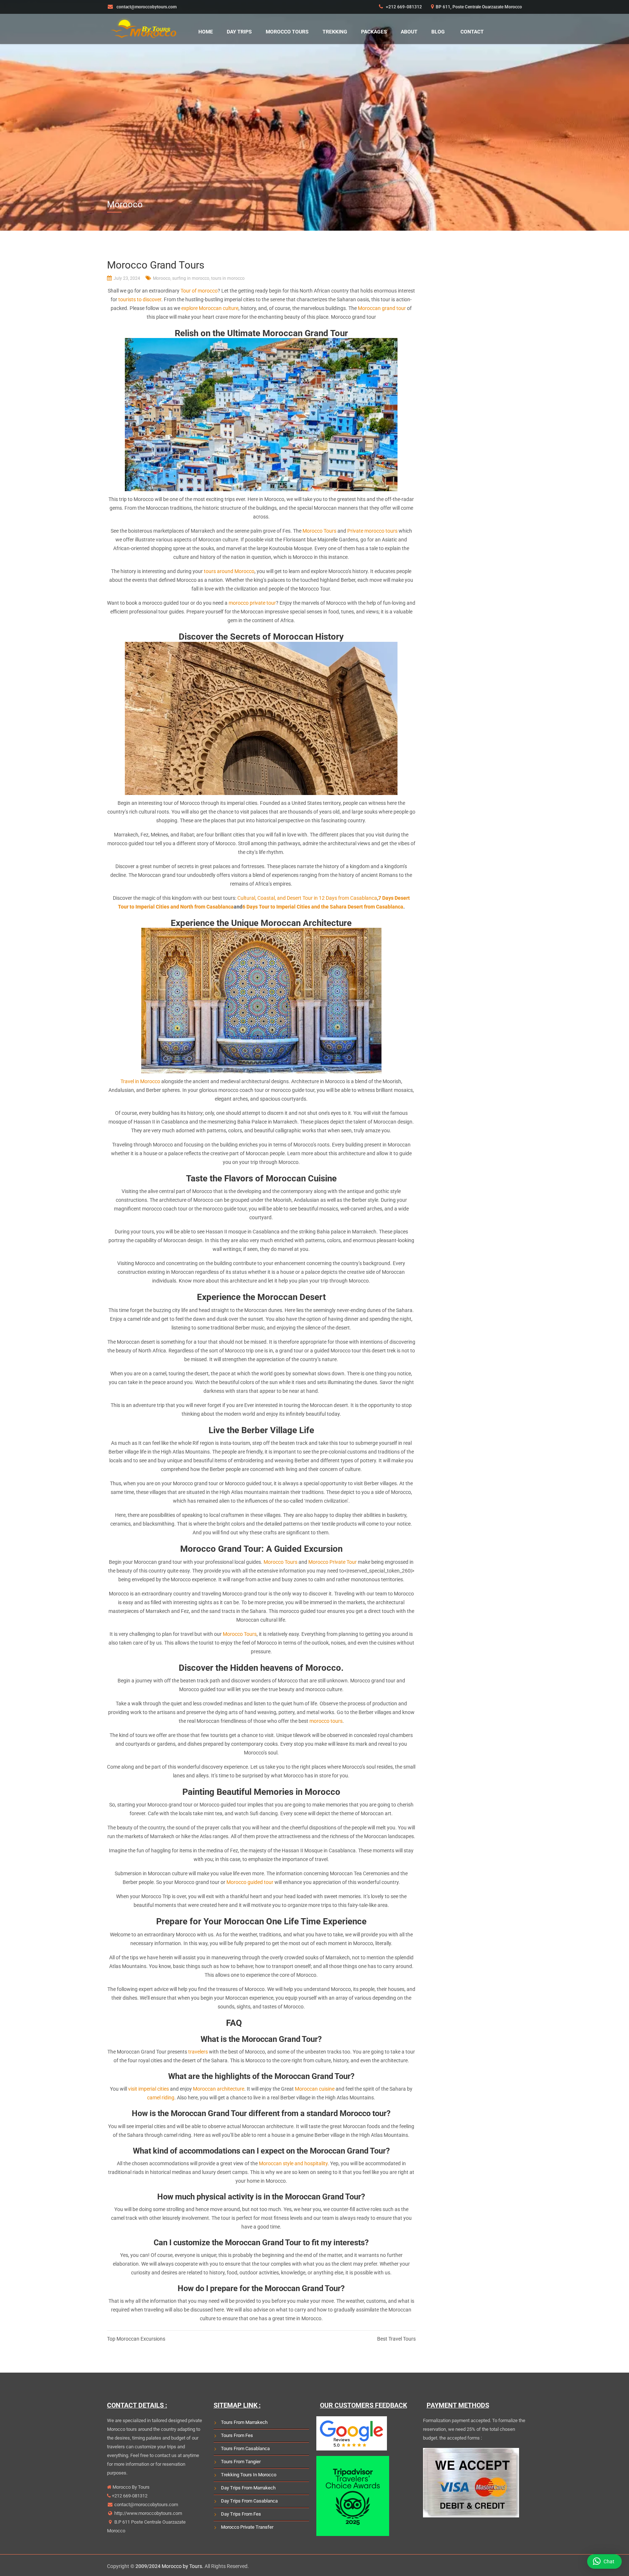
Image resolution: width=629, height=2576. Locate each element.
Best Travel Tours (396, 2339)
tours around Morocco (229, 571)
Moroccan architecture (219, 2089)
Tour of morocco (199, 291)
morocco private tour (252, 603)
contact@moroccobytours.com (146, 2505)
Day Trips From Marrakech (248, 2488)
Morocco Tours (287, 32)
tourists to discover (140, 299)
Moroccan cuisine (315, 2089)
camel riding (161, 2098)
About (409, 32)
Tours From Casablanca (245, 2448)
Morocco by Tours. (183, 2566)
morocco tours (326, 1721)
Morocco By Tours (130, 2487)
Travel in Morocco (140, 1081)
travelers (198, 2052)
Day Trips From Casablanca (249, 2501)
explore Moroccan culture (210, 308)
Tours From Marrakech (244, 2422)
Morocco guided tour (250, 1882)
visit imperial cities (149, 2089)
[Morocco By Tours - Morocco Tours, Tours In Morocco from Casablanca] (143, 27)
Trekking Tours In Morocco (249, 2475)
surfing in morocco (191, 278)
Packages (374, 32)
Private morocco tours (372, 531)
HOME (206, 32)
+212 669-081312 (403, 7)
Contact (472, 32)
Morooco (162, 278)
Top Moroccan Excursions (136, 2339)
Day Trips (239, 32)
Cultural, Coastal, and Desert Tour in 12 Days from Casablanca (307, 898)
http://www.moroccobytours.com (148, 2513)
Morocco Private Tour (333, 1562)
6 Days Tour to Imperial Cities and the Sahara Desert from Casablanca (323, 907)
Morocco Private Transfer (247, 2527)
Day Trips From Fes (241, 2514)
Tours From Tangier (241, 2462)
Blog (438, 32)
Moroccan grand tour (382, 308)
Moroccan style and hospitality (293, 2163)
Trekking (335, 32)
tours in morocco (228, 278)
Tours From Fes (237, 2435)
